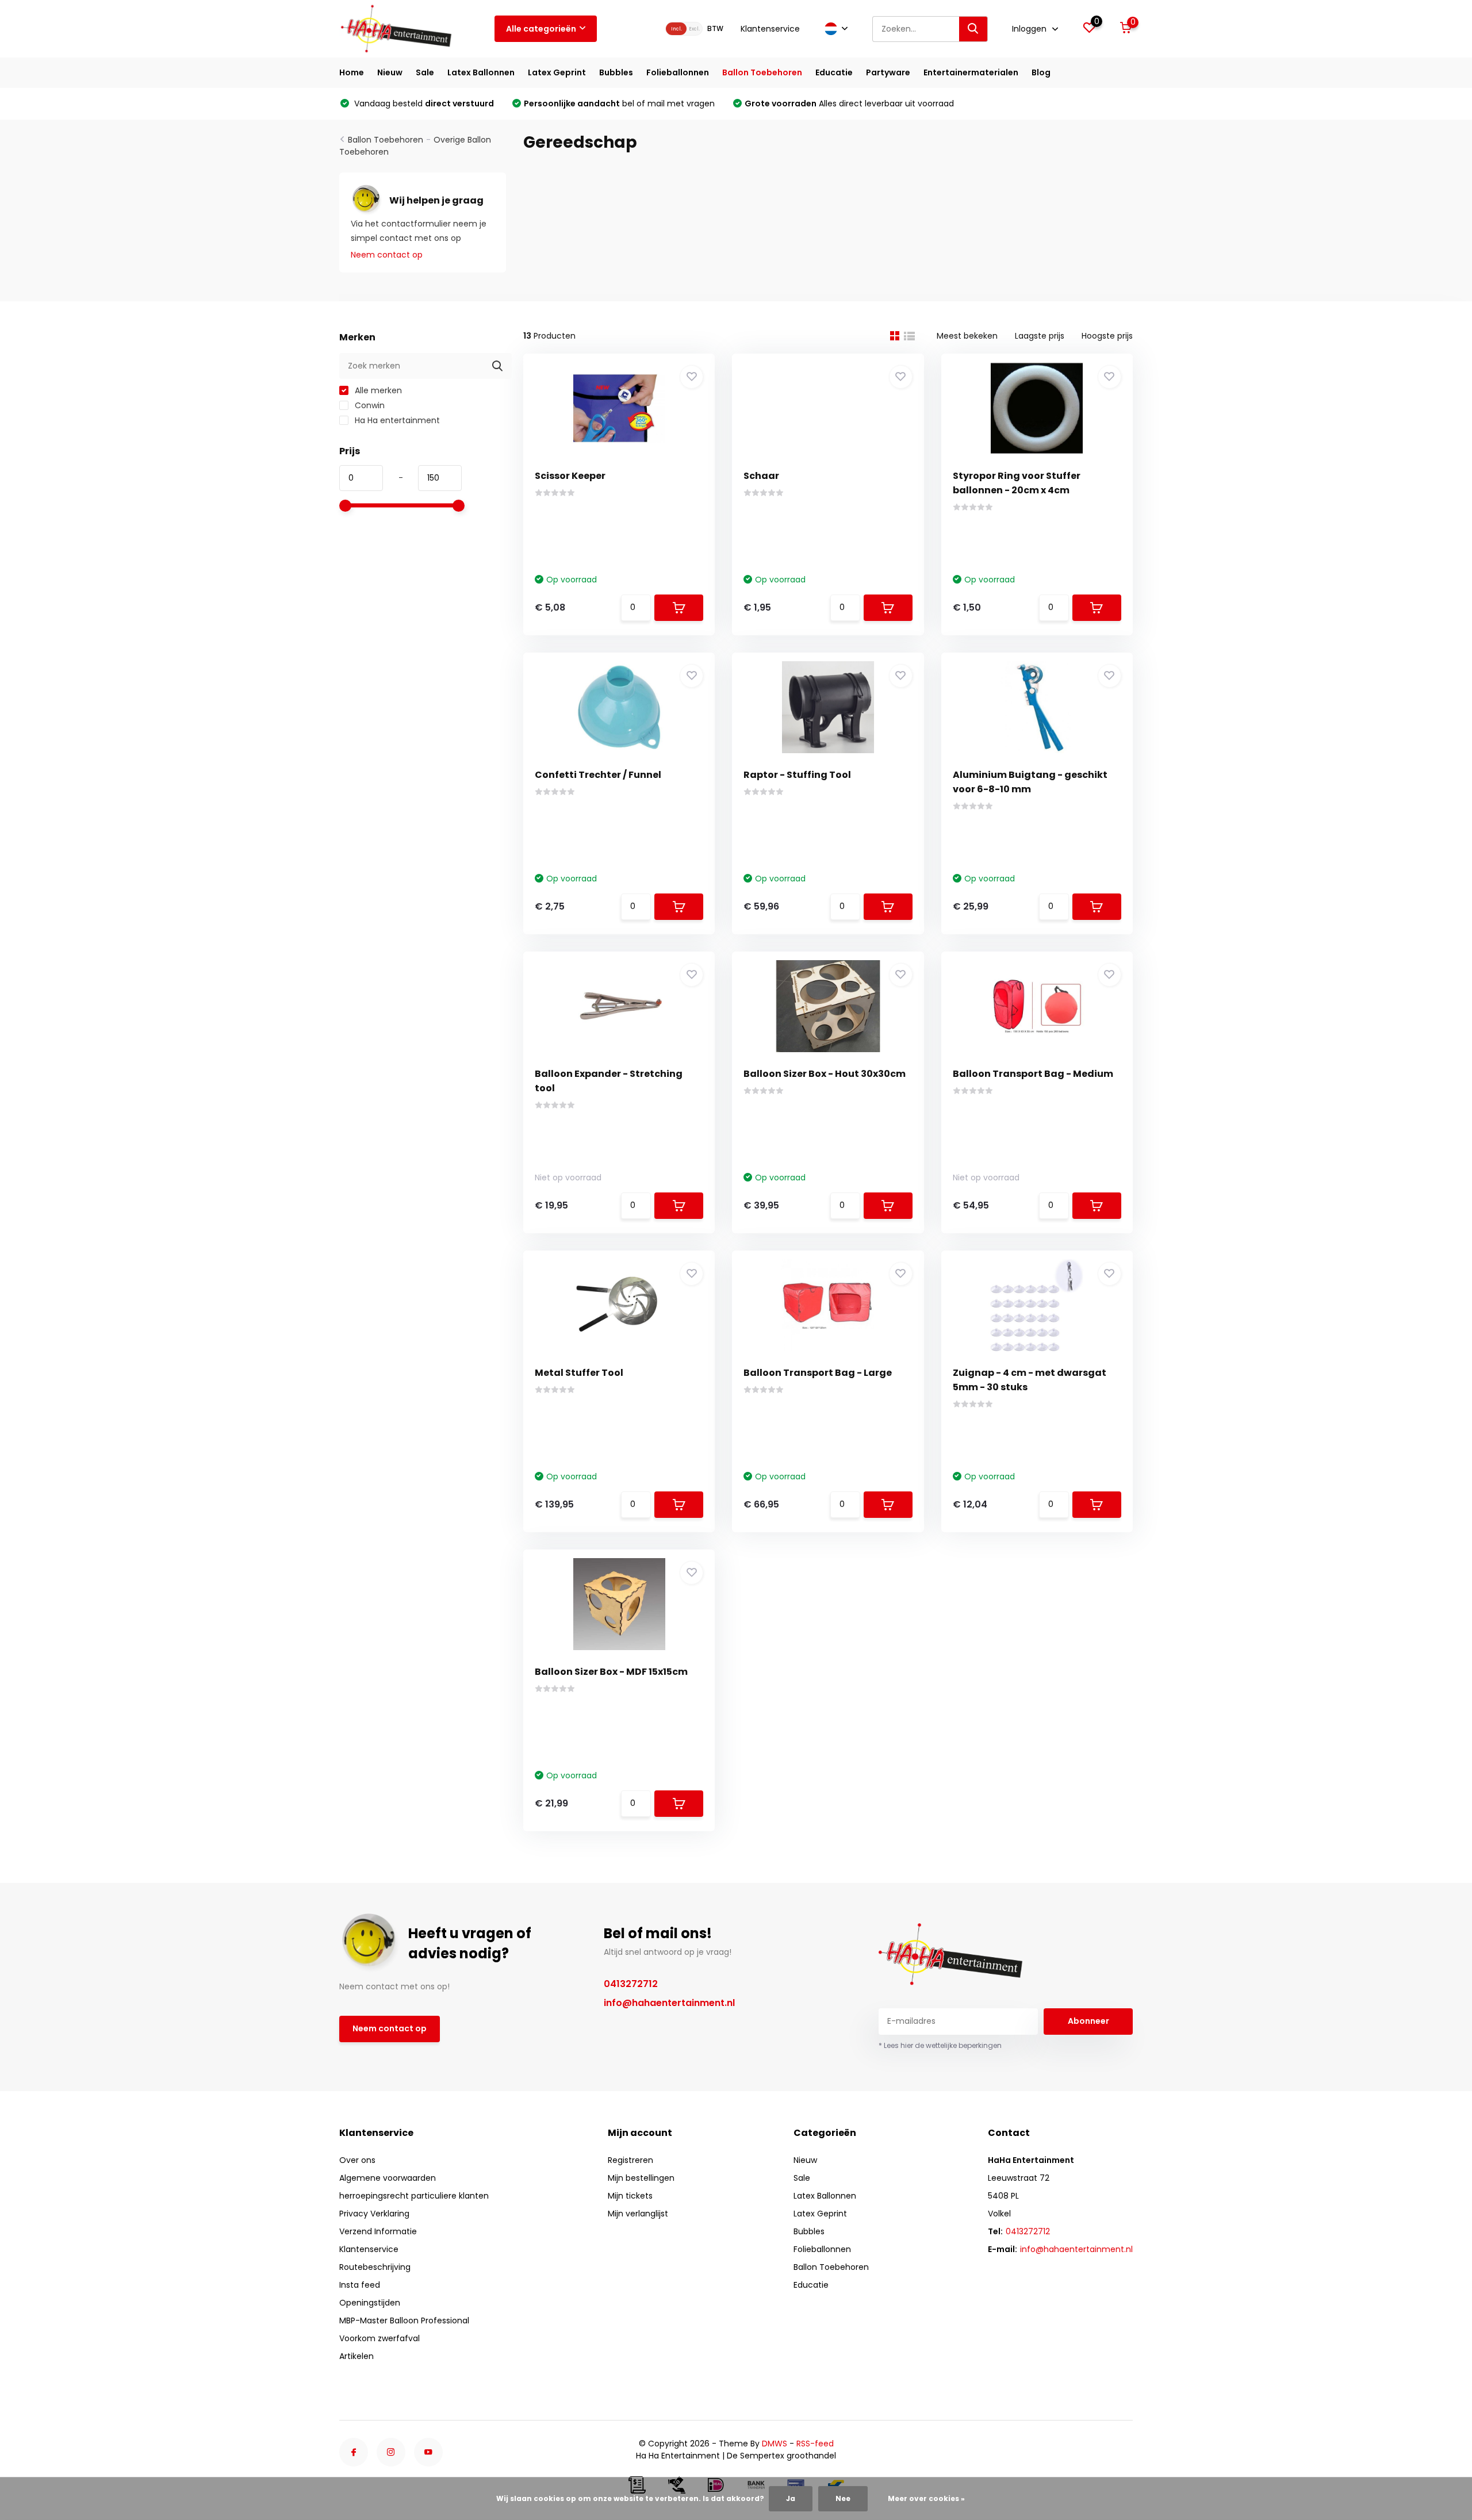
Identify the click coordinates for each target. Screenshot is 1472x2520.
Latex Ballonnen (481, 72)
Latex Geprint (557, 72)
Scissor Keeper (570, 476)
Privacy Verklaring (374, 2214)
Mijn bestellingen (641, 2178)
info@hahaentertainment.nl (669, 2003)
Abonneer (1088, 2021)
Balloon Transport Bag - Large (818, 1373)
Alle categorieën (541, 29)
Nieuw (390, 72)
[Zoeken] (973, 29)
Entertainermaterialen (971, 72)
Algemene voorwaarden (388, 2178)
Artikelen (356, 2356)
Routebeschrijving (375, 2267)
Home (352, 72)
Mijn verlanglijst (638, 2214)
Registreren (630, 2160)
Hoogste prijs (1107, 336)
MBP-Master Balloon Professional (404, 2320)
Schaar (761, 476)
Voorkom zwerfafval (379, 2338)
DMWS (775, 2444)
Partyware (888, 72)
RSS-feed (815, 2444)
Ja (791, 2498)
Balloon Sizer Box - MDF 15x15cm (611, 1672)
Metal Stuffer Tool (579, 1373)
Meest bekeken (967, 336)
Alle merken (377, 390)
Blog (1041, 72)
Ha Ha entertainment (396, 420)
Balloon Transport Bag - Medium (1033, 1074)
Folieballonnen (678, 72)
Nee (843, 2498)
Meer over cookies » (926, 2498)
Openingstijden (370, 2303)
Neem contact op (387, 255)
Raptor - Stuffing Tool (797, 775)
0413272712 (631, 1984)
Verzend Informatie (378, 2231)
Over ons (357, 2160)
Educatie (834, 72)
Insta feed (360, 2285)
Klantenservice (770, 29)
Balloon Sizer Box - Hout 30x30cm (825, 1074)
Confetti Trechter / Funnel (598, 775)
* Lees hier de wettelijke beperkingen (940, 2045)
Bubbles (616, 72)
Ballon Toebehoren (762, 72)
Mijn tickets (630, 2196)
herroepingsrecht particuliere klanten (414, 2196)
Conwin (369, 405)
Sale (425, 72)
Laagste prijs (1040, 336)
